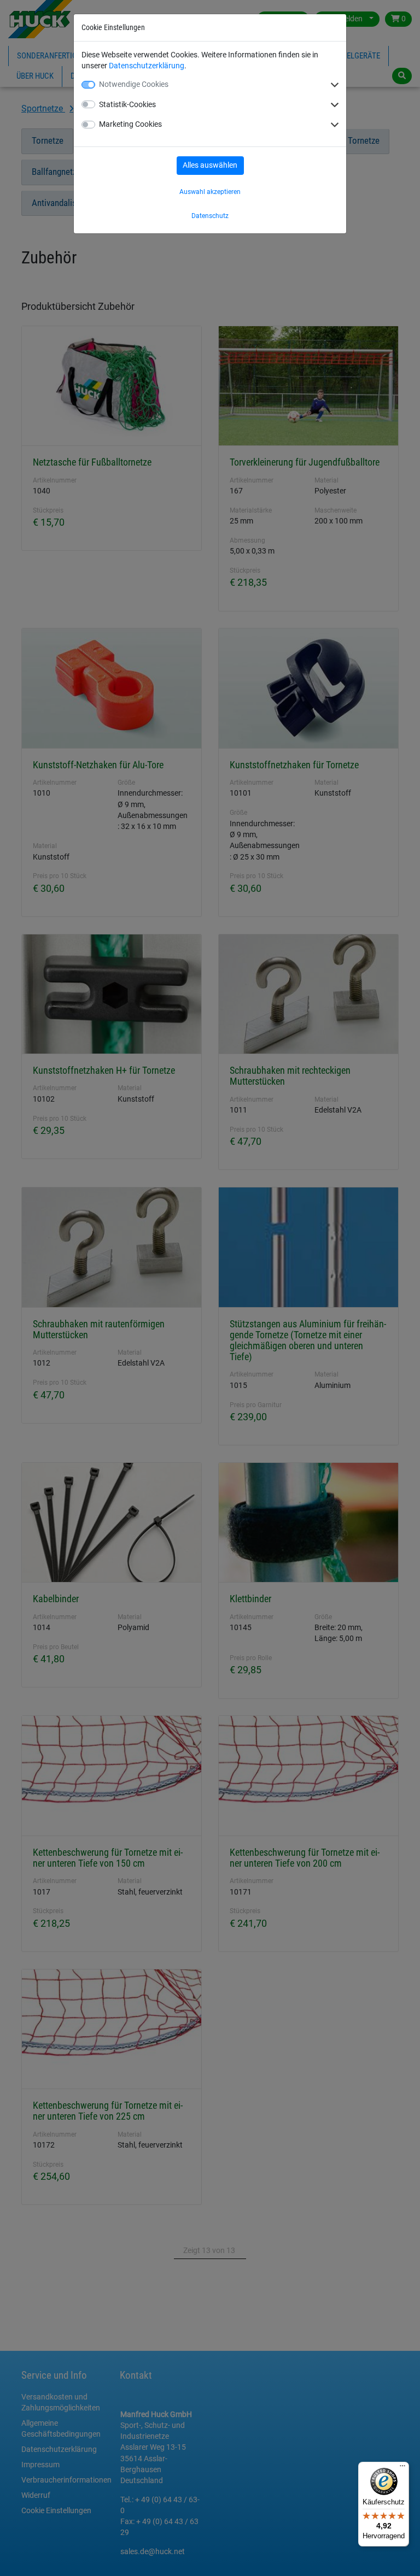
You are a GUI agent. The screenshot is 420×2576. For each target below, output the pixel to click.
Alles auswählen (210, 165)
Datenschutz (210, 216)
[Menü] (402, 2468)
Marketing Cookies (130, 124)
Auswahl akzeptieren (210, 192)
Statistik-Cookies (127, 104)
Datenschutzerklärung (147, 66)
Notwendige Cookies (134, 84)
